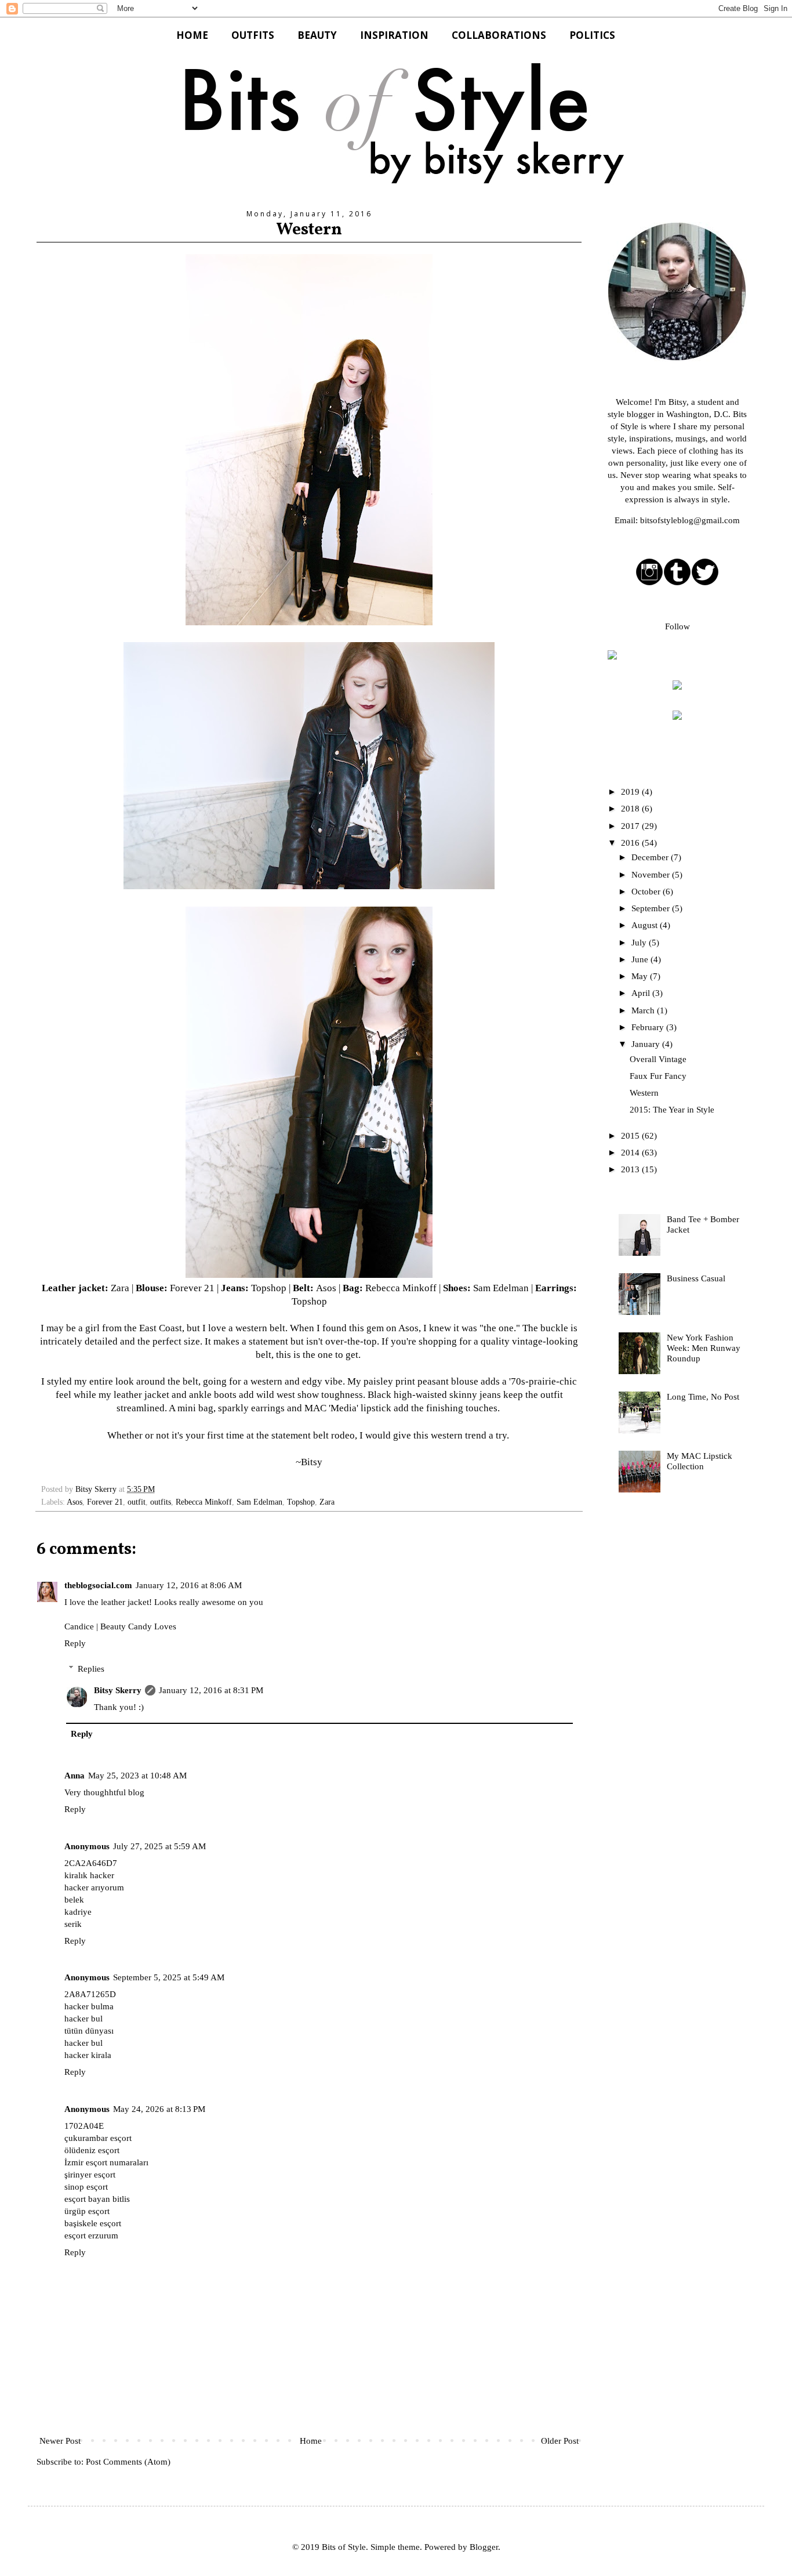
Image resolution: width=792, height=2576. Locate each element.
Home (311, 2441)
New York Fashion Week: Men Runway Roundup (704, 1348)
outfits (161, 1502)
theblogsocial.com (98, 1585)
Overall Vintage (658, 1059)
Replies (91, 1669)
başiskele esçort (93, 2223)
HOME (192, 35)
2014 (631, 1153)
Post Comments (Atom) (128, 2462)
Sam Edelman (501, 1288)
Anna (75, 1776)
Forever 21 (192, 1288)
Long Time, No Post (703, 1397)
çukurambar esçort (98, 2138)
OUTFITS (253, 35)
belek (74, 1900)
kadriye (78, 1912)
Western (644, 1093)
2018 (631, 809)
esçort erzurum (91, 2236)
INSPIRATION (394, 35)
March (644, 1010)
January (647, 1044)
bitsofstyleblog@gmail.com (690, 520)
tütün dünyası (89, 2031)
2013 (631, 1169)
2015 (631, 1136)
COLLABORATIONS (499, 35)
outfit (137, 1502)
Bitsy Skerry (118, 1690)
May (641, 976)
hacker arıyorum (94, 1887)
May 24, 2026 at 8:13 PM (159, 2109)
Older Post (560, 2441)
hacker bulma (89, 2006)
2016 (631, 843)
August (646, 925)
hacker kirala (88, 2055)
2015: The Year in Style (672, 1110)
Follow (677, 626)
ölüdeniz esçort (92, 2150)
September (652, 908)
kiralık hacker (89, 1875)
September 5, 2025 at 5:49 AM (169, 1977)
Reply (75, 1643)
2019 (631, 792)
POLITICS (592, 35)
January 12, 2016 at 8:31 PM (211, 1690)
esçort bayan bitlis (97, 2199)
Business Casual (696, 1278)
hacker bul (83, 2019)
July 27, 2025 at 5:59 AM (159, 1846)
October (647, 892)
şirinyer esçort (90, 2175)
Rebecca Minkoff (401, 1288)
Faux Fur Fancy (658, 1076)
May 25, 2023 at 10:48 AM (137, 1776)
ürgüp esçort (87, 2211)
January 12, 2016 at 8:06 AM (189, 1585)
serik (73, 1924)
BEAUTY (317, 35)
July (640, 943)
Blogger (484, 2547)
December (651, 857)
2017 (631, 826)
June (641, 959)
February (649, 1027)
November (652, 875)
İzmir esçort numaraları (106, 2162)
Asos (326, 1288)
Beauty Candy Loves (138, 1626)
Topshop (269, 1288)
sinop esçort (86, 2187)
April (642, 993)
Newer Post (60, 2441)
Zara (120, 1288)
